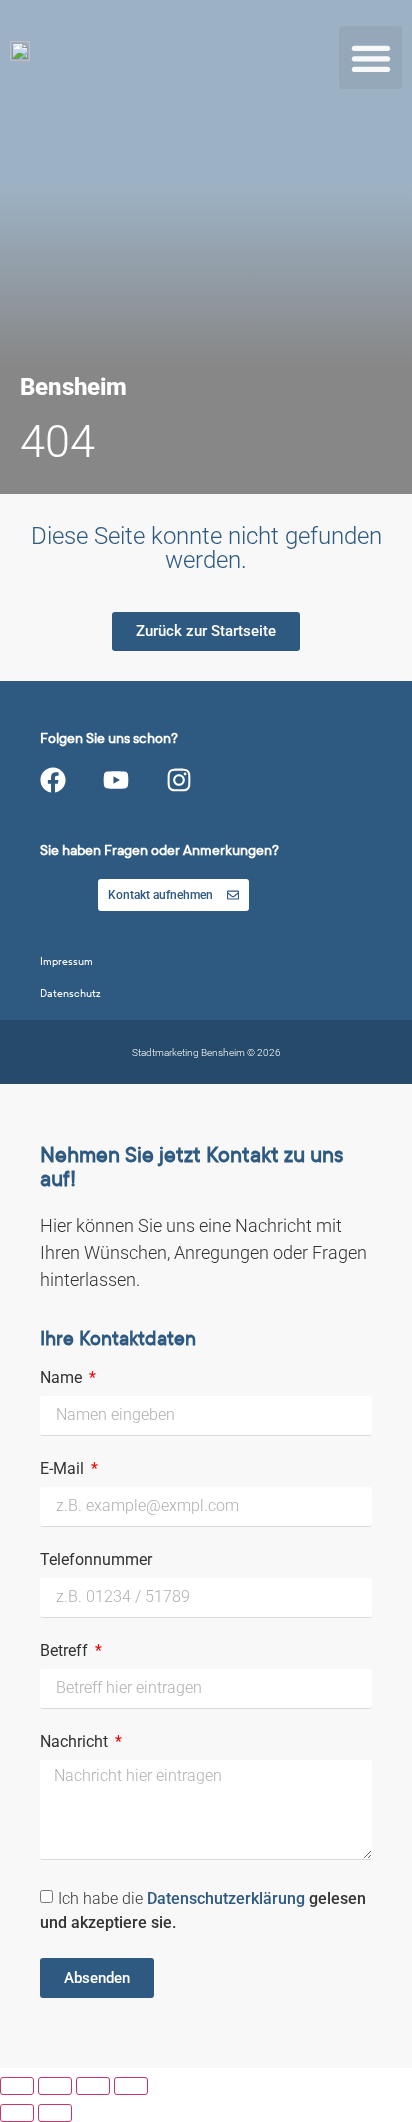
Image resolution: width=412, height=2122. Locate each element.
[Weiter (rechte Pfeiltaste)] (55, 2113)
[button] (370, 57)
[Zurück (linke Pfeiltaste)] (17, 2113)
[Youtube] (116, 780)
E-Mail (64, 1469)
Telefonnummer (96, 1560)
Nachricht (76, 1742)
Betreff (66, 1651)
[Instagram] (179, 780)
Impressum (66, 961)
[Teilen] (93, 2086)
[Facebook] (53, 780)
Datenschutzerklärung (228, 1898)
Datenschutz (70, 993)
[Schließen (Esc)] (131, 2086)
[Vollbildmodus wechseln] (55, 2086)
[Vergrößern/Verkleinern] (17, 2086)
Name (63, 1378)
